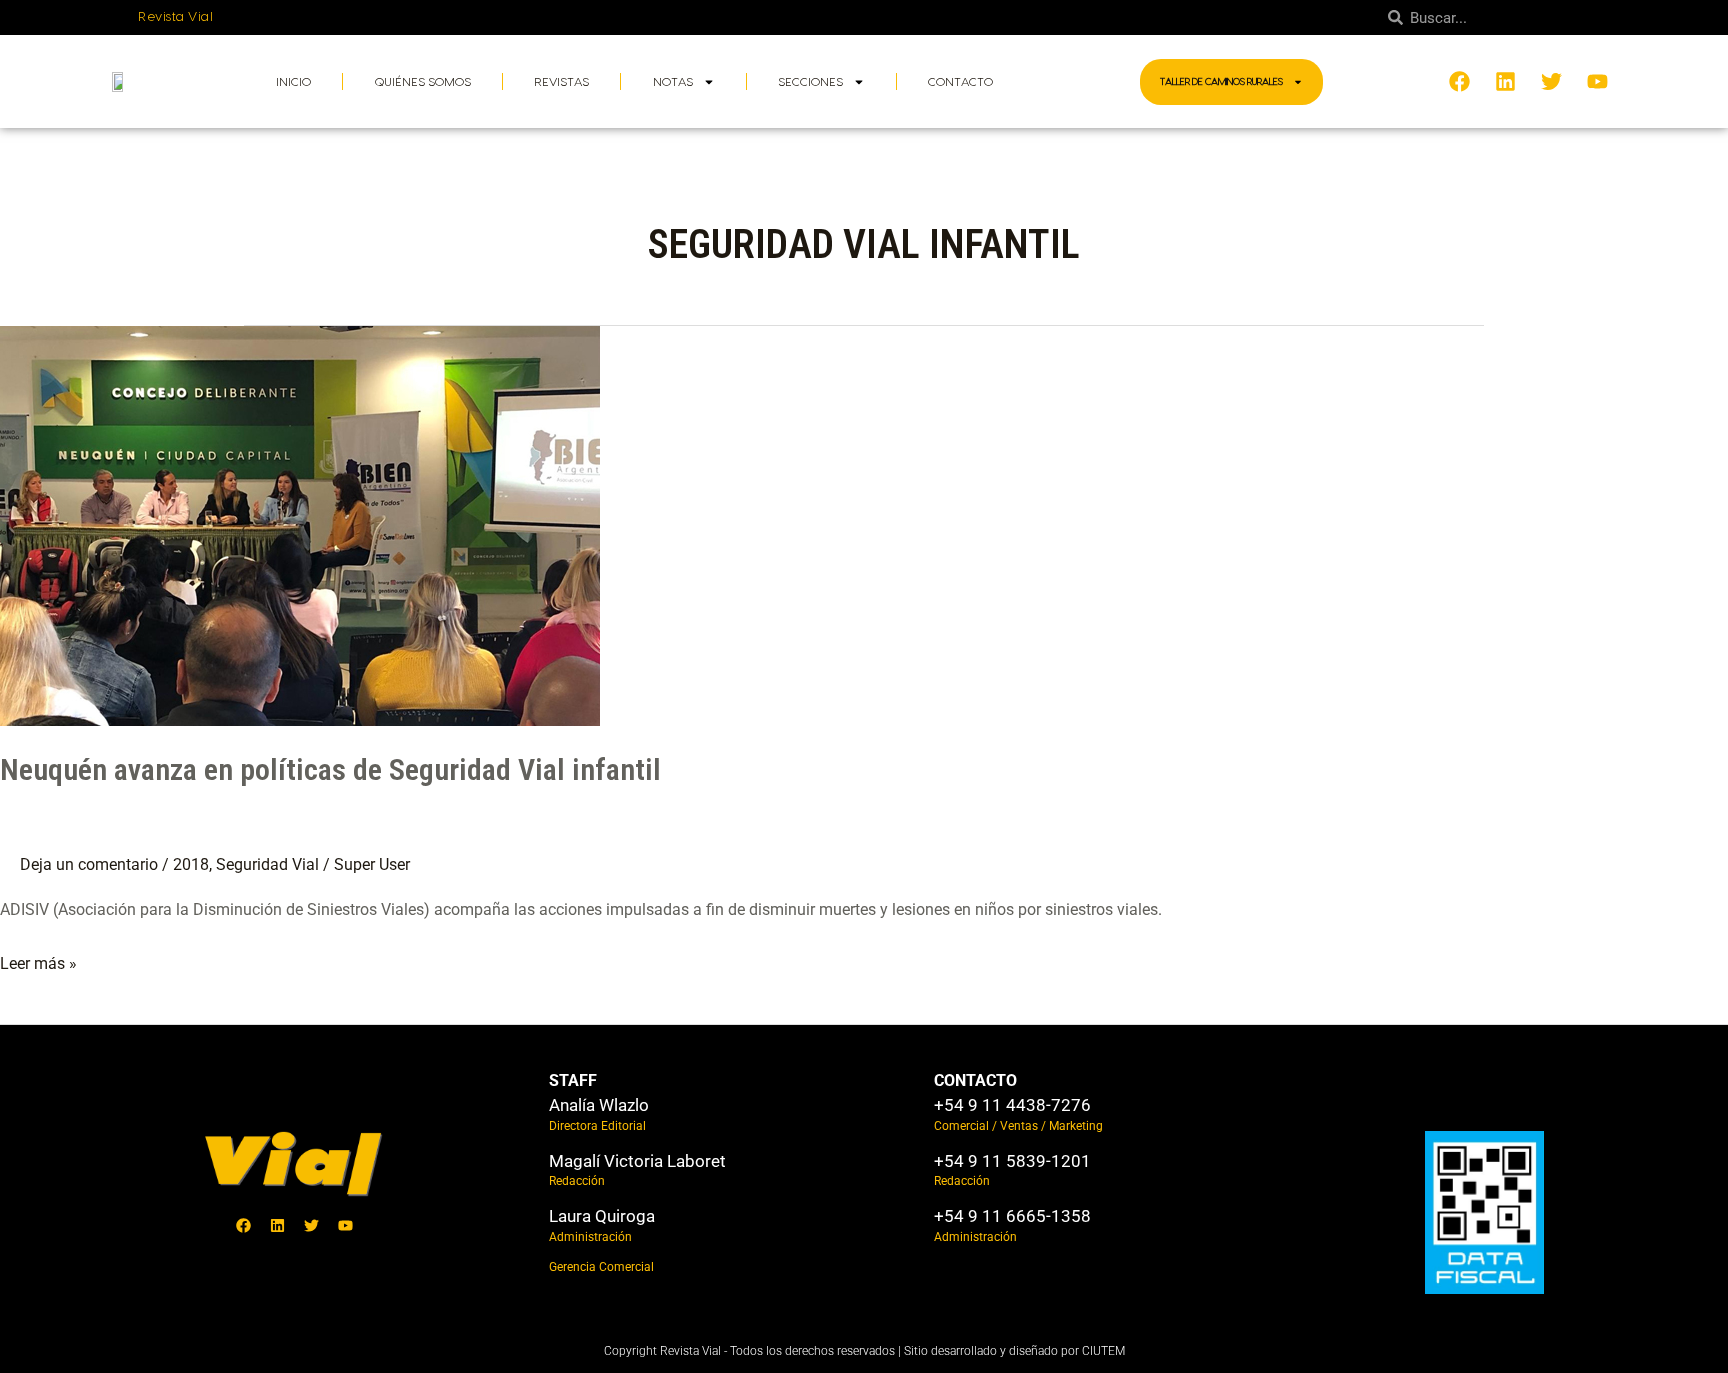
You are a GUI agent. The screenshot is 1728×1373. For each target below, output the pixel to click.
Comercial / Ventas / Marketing (1018, 1126)
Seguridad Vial (267, 864)
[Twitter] (311, 1226)
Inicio (293, 82)
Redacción (577, 1181)
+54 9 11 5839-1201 (1012, 1161)
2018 (191, 864)
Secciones (810, 82)
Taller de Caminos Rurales (1221, 82)
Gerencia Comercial (601, 1267)
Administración (590, 1237)
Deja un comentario (89, 864)
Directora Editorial (597, 1126)
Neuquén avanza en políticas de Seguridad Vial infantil (330, 769)
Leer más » (38, 961)
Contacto (960, 82)
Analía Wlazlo (599, 1105)
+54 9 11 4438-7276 (1012, 1105)
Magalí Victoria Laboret (637, 1161)
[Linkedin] (277, 1226)
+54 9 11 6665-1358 (1012, 1216)
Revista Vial (175, 17)
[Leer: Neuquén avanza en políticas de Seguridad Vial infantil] (300, 524)
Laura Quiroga (602, 1216)
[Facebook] (243, 1226)
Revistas (561, 82)
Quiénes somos (423, 82)
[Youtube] (345, 1226)
